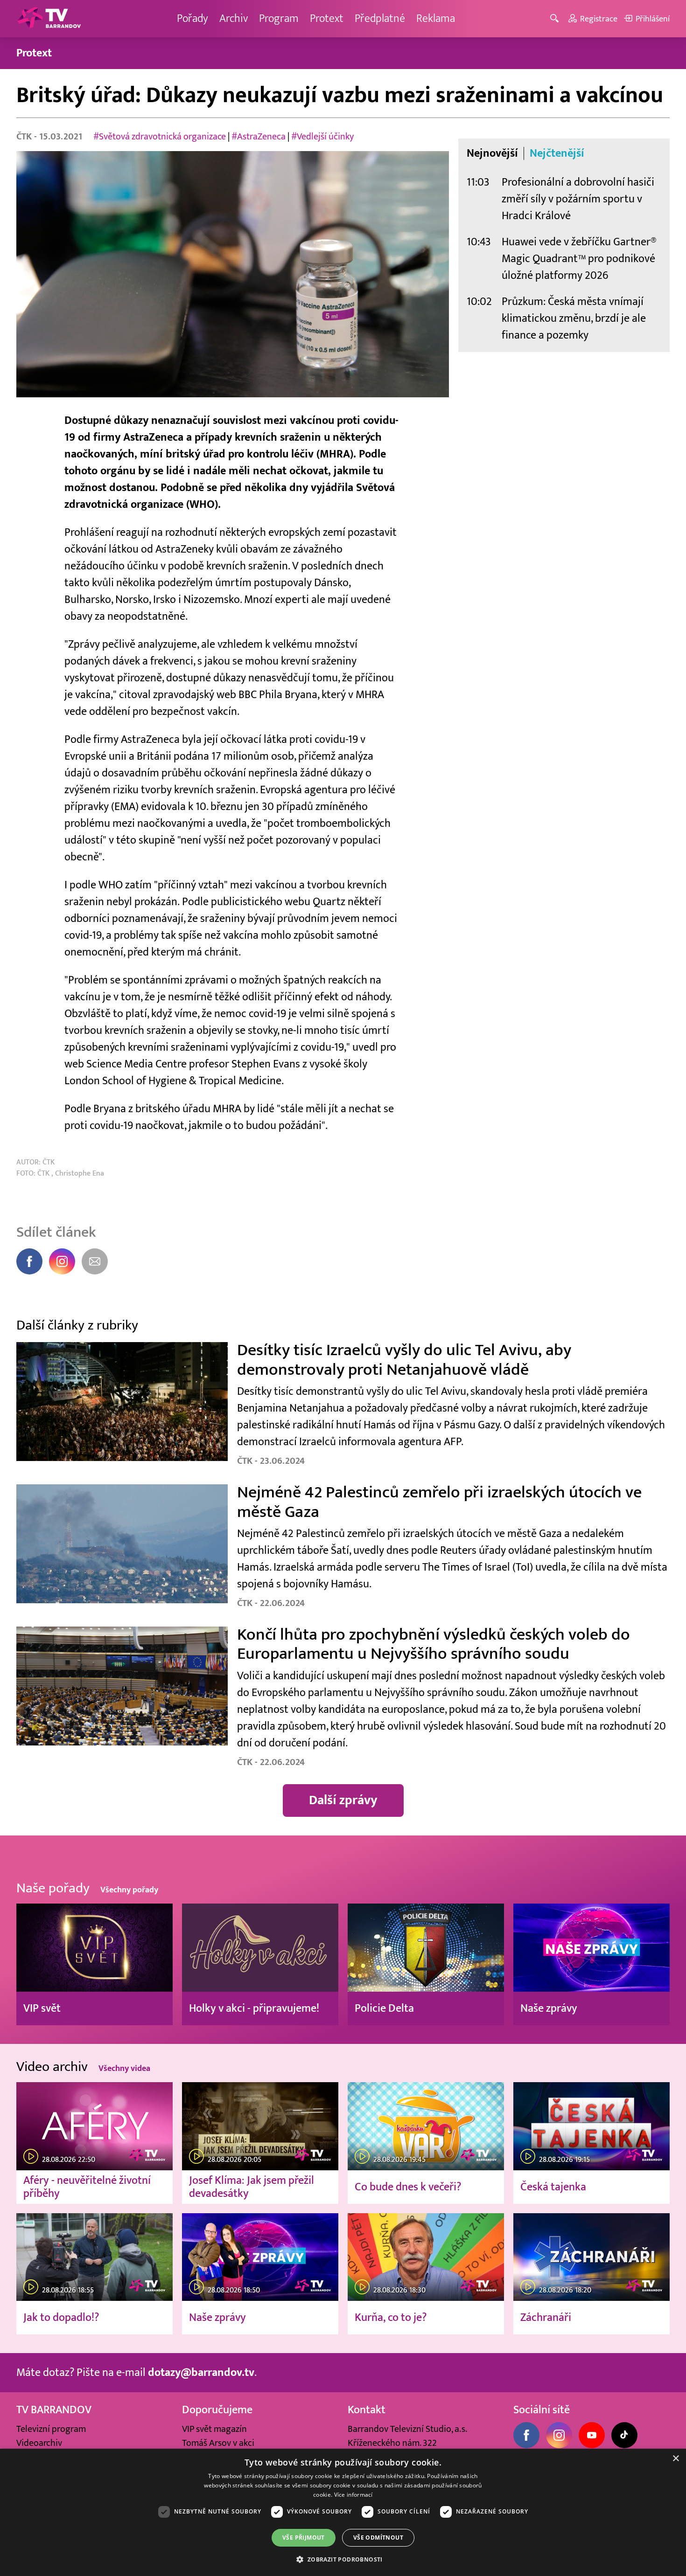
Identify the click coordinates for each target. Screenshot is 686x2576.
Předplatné (380, 18)
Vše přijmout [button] (304, 2538)
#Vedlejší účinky (322, 137)
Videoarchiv (39, 2443)
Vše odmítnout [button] (378, 2538)
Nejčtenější (557, 153)
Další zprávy (343, 1800)
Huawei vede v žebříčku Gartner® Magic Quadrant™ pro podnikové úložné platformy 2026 (579, 259)
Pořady (192, 18)
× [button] (675, 2459)
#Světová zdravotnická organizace (160, 137)
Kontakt (367, 2410)
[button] (343, 2559)
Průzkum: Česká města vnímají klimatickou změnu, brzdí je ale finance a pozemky (574, 318)
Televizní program (51, 2429)
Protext (327, 18)
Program (279, 18)
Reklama (436, 18)
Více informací (353, 2495)
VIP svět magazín (214, 2429)
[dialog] (343, 2512)
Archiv (234, 18)
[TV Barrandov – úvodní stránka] (49, 19)
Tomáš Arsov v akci (218, 2443)
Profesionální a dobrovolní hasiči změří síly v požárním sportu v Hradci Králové (578, 199)
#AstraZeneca (259, 137)
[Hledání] (556, 19)
